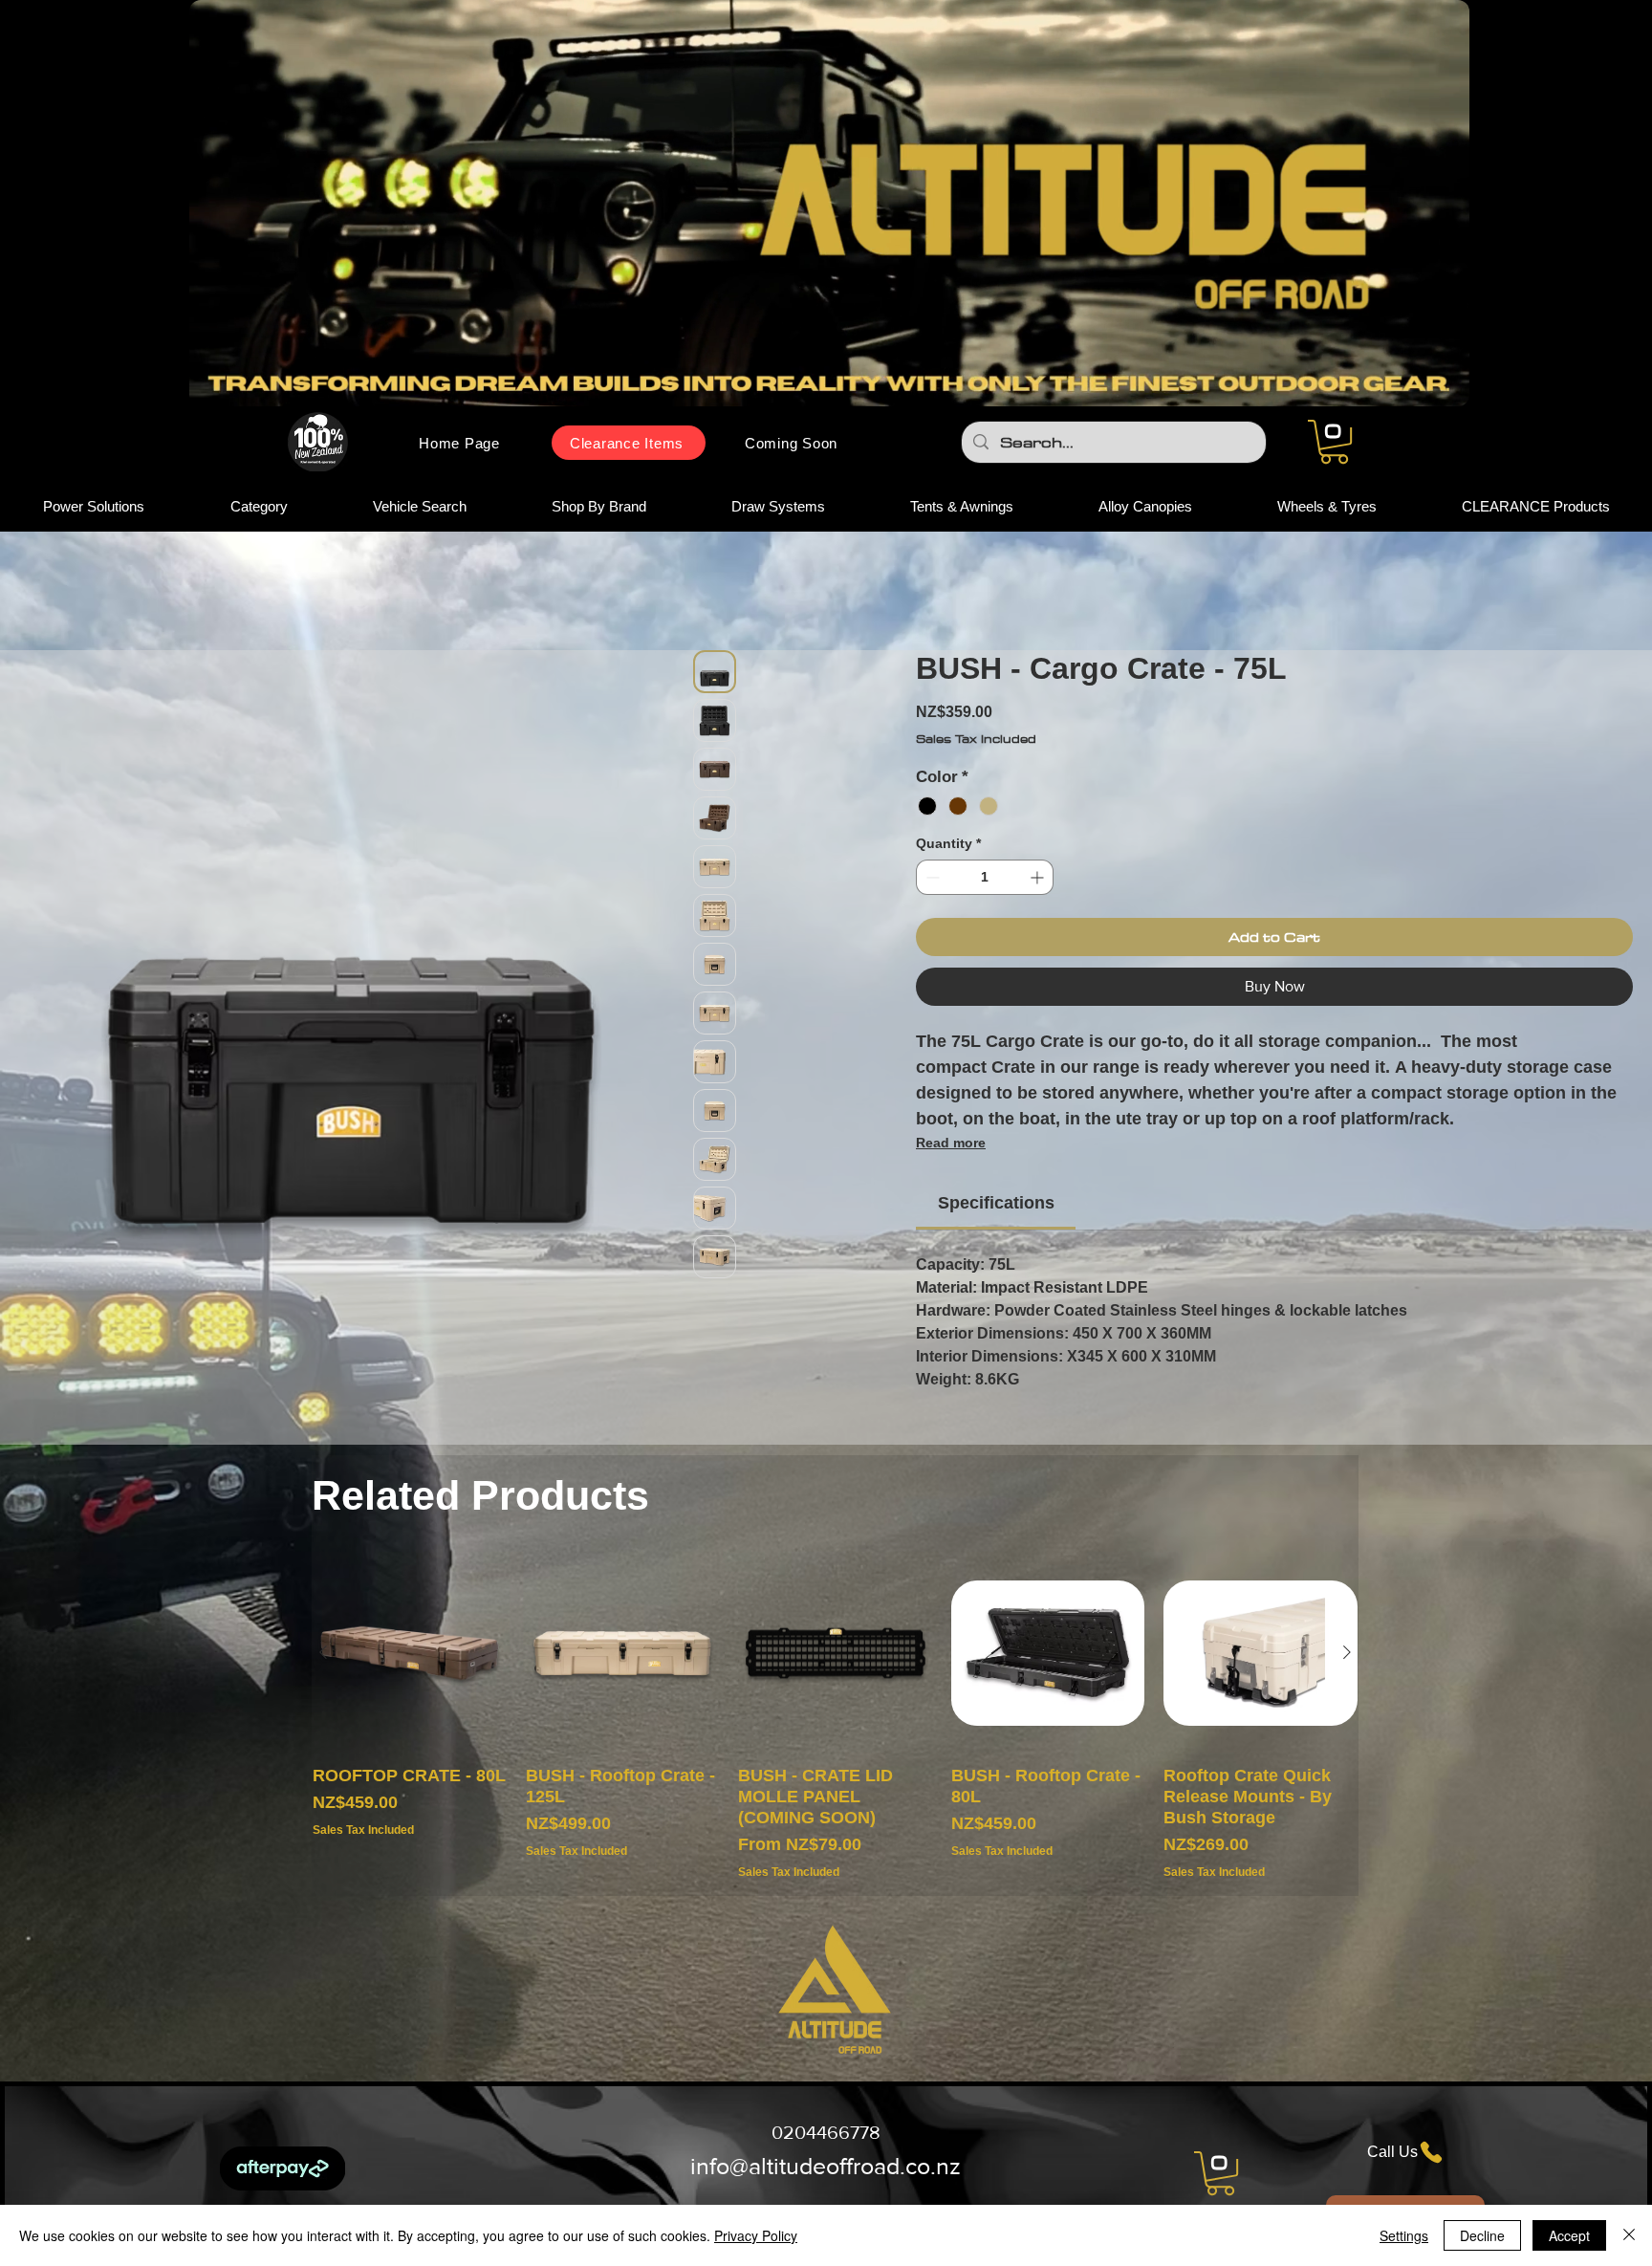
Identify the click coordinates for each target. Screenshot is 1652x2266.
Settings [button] (1404, 2235)
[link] (996, 1233)
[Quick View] (410, 1684)
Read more (951, 1173)
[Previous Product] (323, 1683)
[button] (1334, 442)
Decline (1482, 2235)
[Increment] (1039, 908)
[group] (835, 1749)
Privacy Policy (756, 2235)
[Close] (1629, 2235)
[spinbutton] (985, 908)
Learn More (1325, 792)
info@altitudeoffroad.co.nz (826, 2196)
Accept (1569, 2235)
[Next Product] (1347, 1683)
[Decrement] (931, 908)
